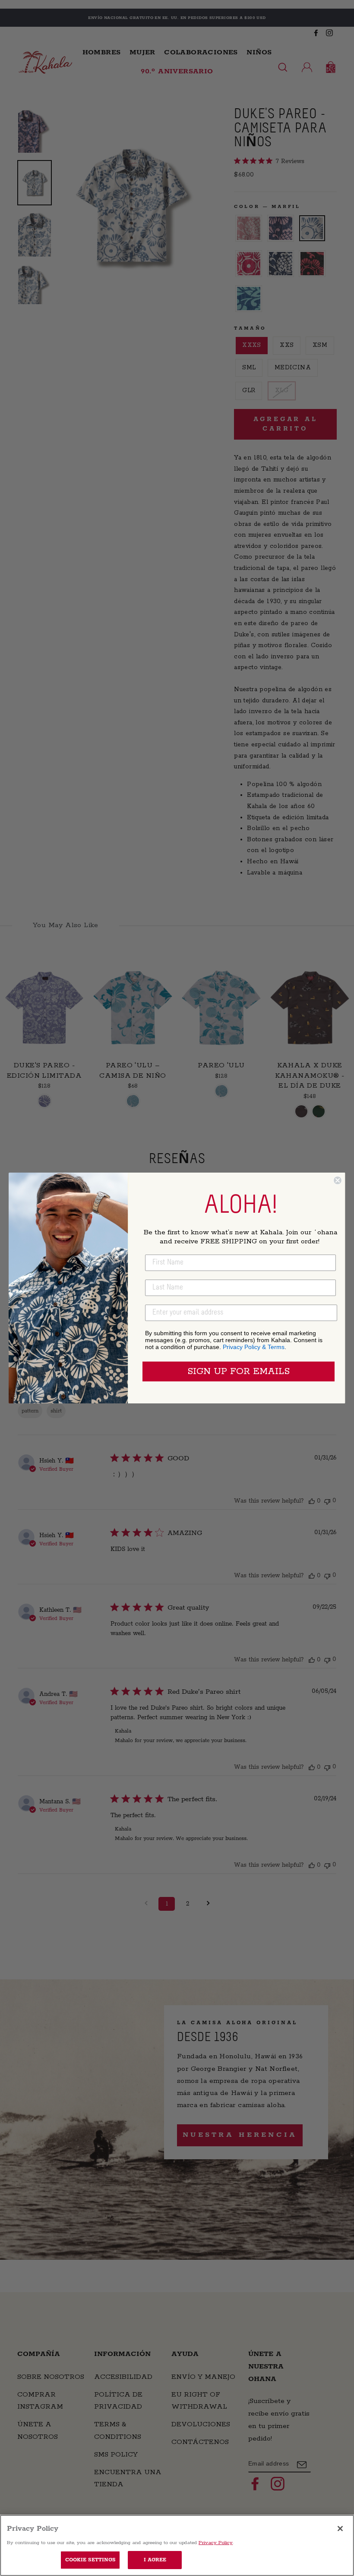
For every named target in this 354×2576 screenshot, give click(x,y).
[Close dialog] (338, 1180)
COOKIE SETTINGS (90, 2560)
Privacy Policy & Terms (254, 1347)
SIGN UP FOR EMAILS (239, 1371)
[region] (177, 2545)
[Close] (340, 2529)
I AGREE (155, 2560)
